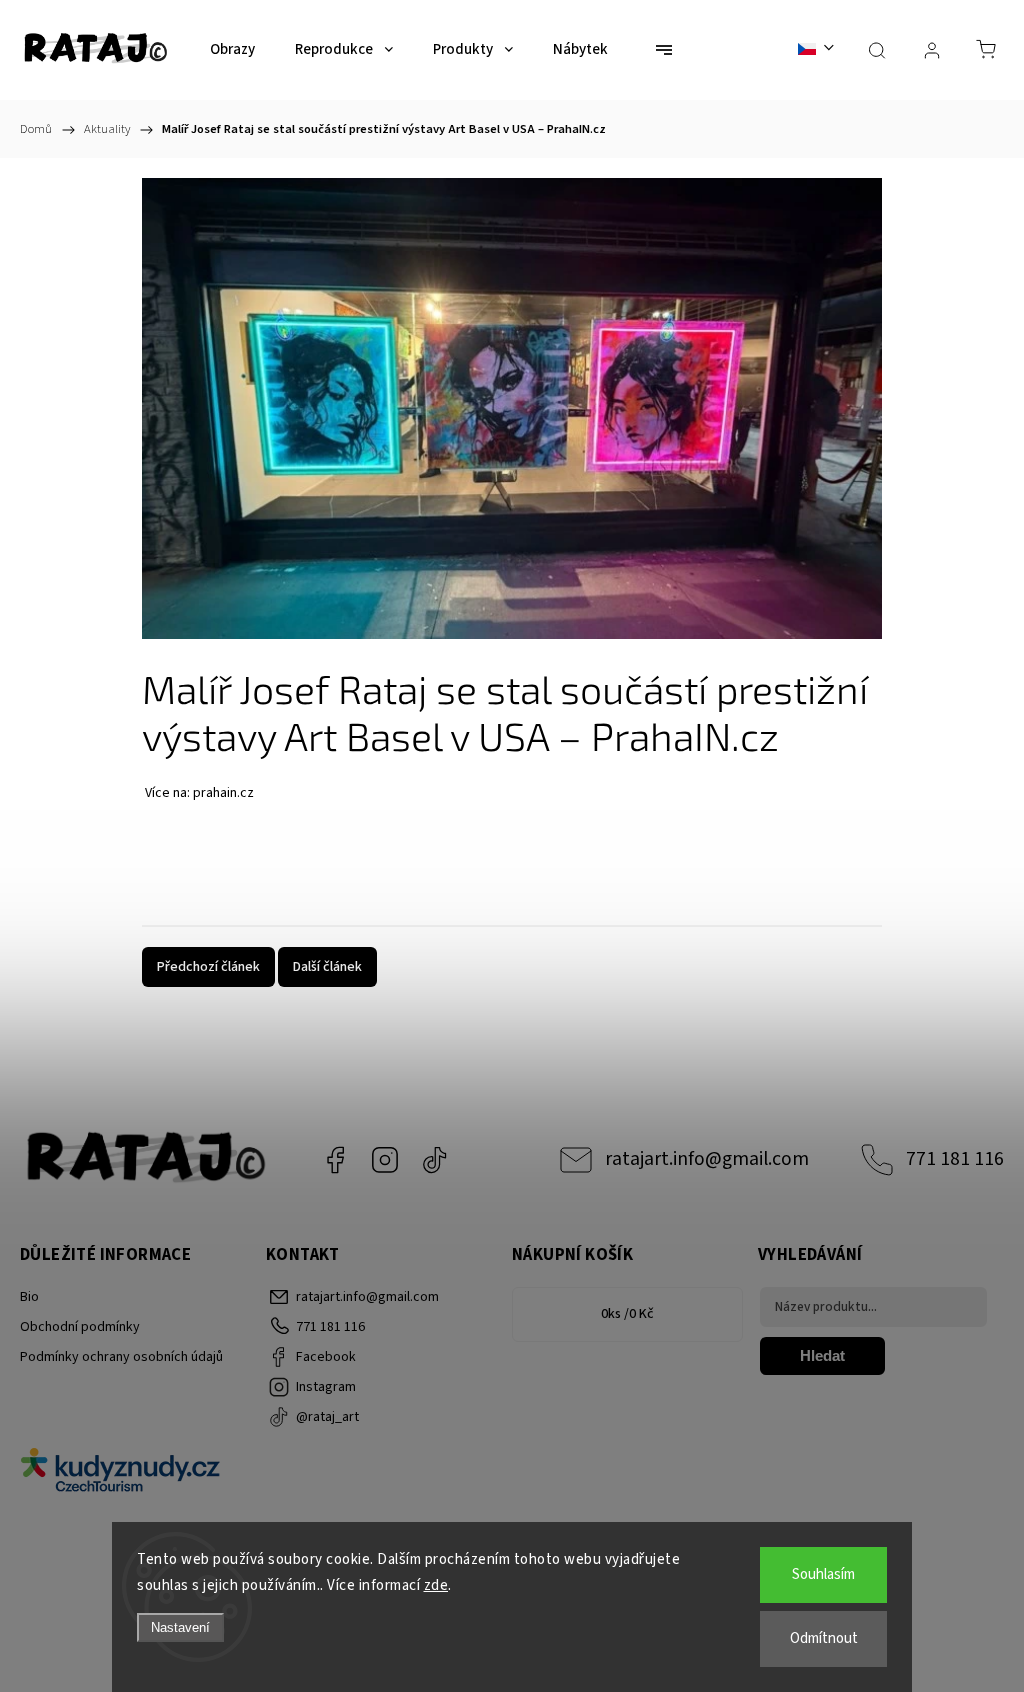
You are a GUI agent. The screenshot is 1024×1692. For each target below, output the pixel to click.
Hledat (822, 1355)
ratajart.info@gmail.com (707, 1159)
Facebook (335, 1160)
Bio (29, 1297)
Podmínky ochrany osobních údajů (121, 1357)
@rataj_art (435, 1160)
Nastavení (180, 1627)
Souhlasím (823, 1574)
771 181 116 (955, 1159)
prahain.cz (223, 793)
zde (436, 1585)
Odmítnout (824, 1638)
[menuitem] (232, 50)
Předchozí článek (208, 967)
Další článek (327, 967)
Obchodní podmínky (80, 1327)
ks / (627, 1314)
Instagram (385, 1160)
